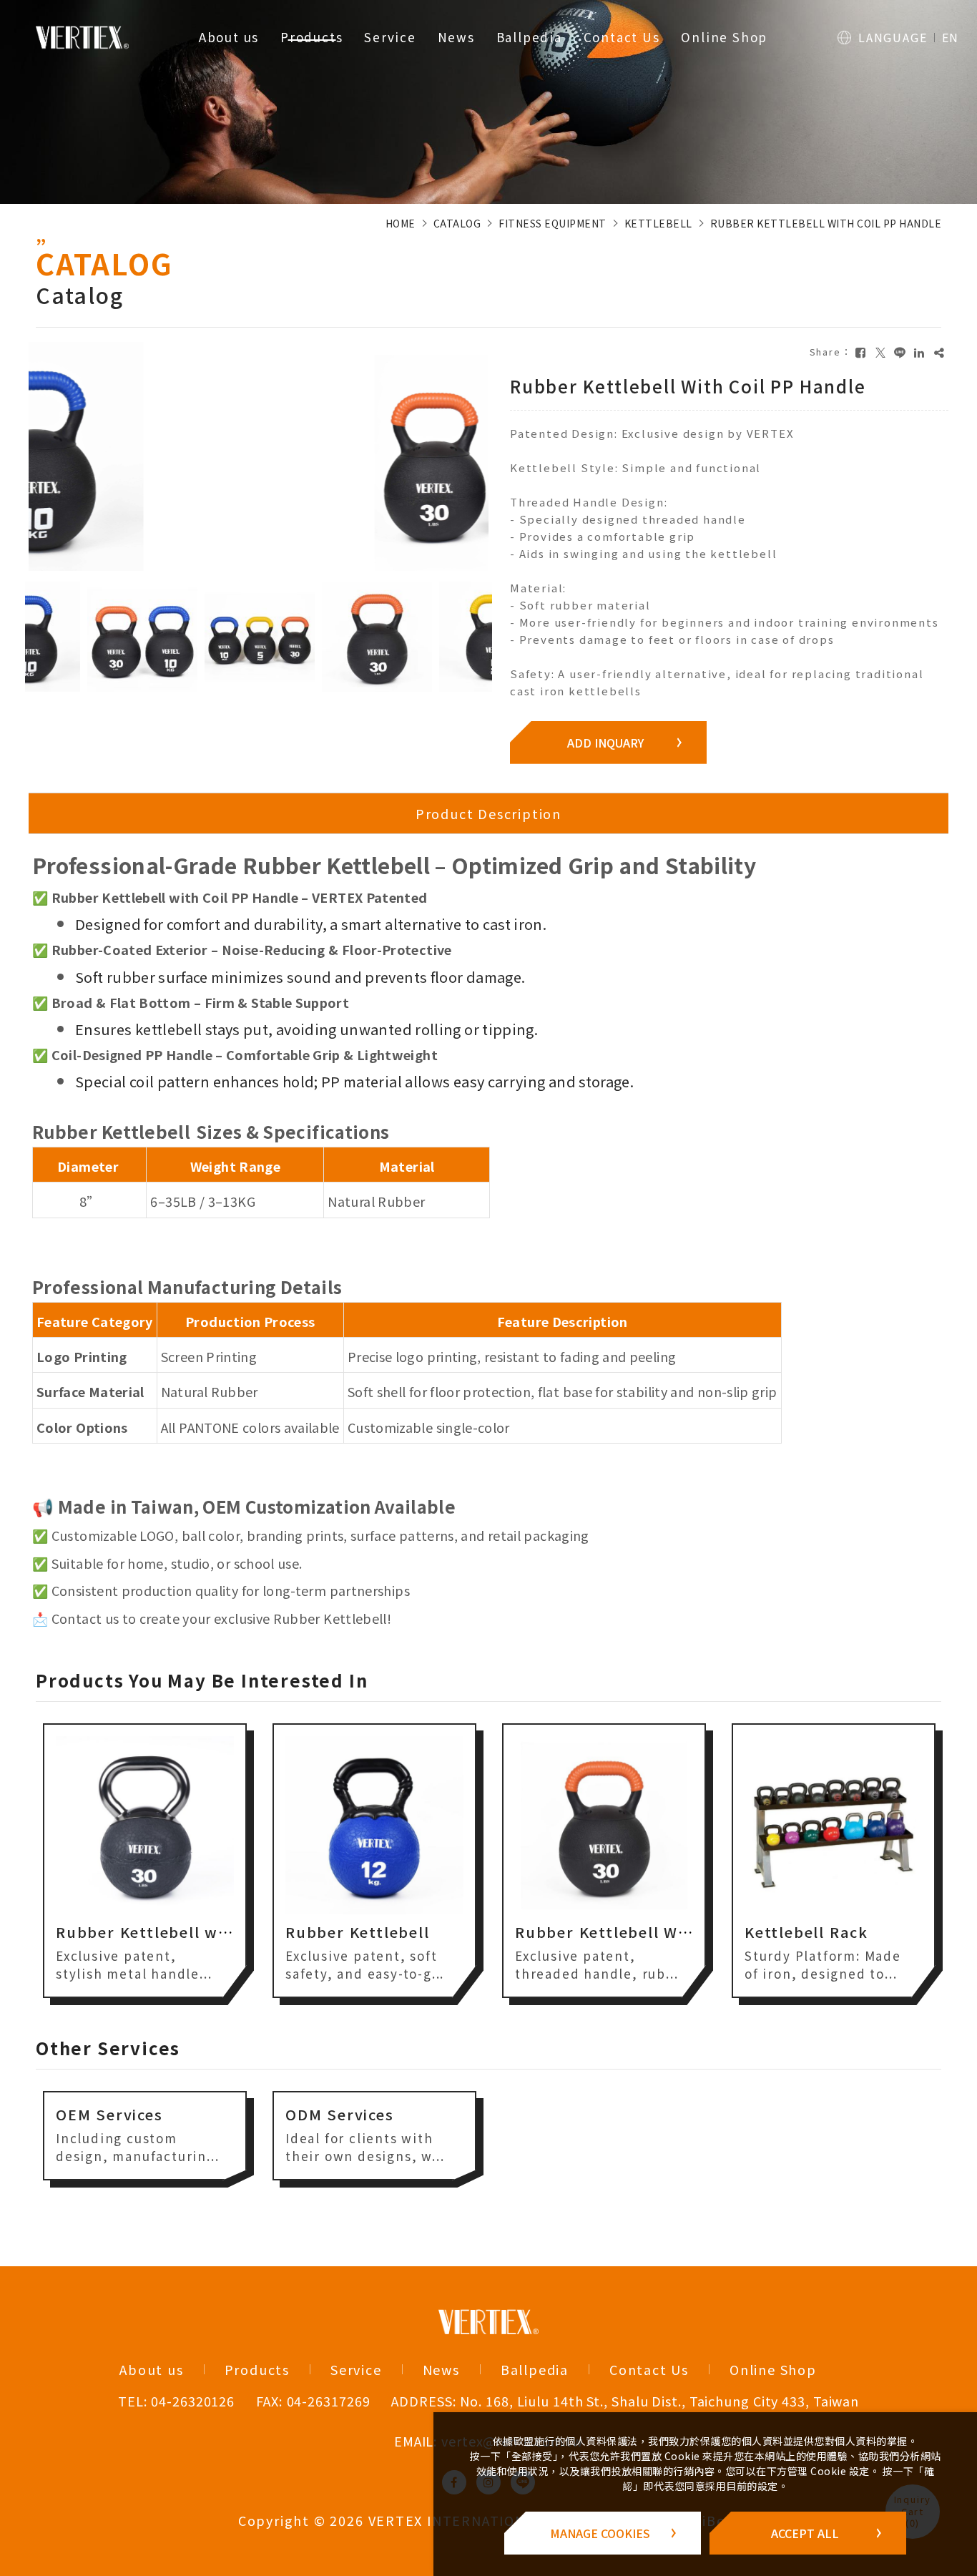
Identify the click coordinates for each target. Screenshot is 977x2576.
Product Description (488, 813)
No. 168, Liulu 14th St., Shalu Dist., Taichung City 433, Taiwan (659, 2401)
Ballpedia (529, 37)
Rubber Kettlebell (128, 1932)
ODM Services (340, 2114)
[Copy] (939, 352)
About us (229, 37)
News (456, 37)
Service (390, 37)
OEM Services (109, 2114)
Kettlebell (658, 223)
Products (311, 37)
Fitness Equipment (553, 223)
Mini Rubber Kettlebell (836, 1932)
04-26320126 (193, 2401)
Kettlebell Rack (577, 1932)
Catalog (457, 223)
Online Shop (724, 37)
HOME (401, 223)
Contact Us (622, 37)
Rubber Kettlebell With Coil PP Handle (826, 223)
